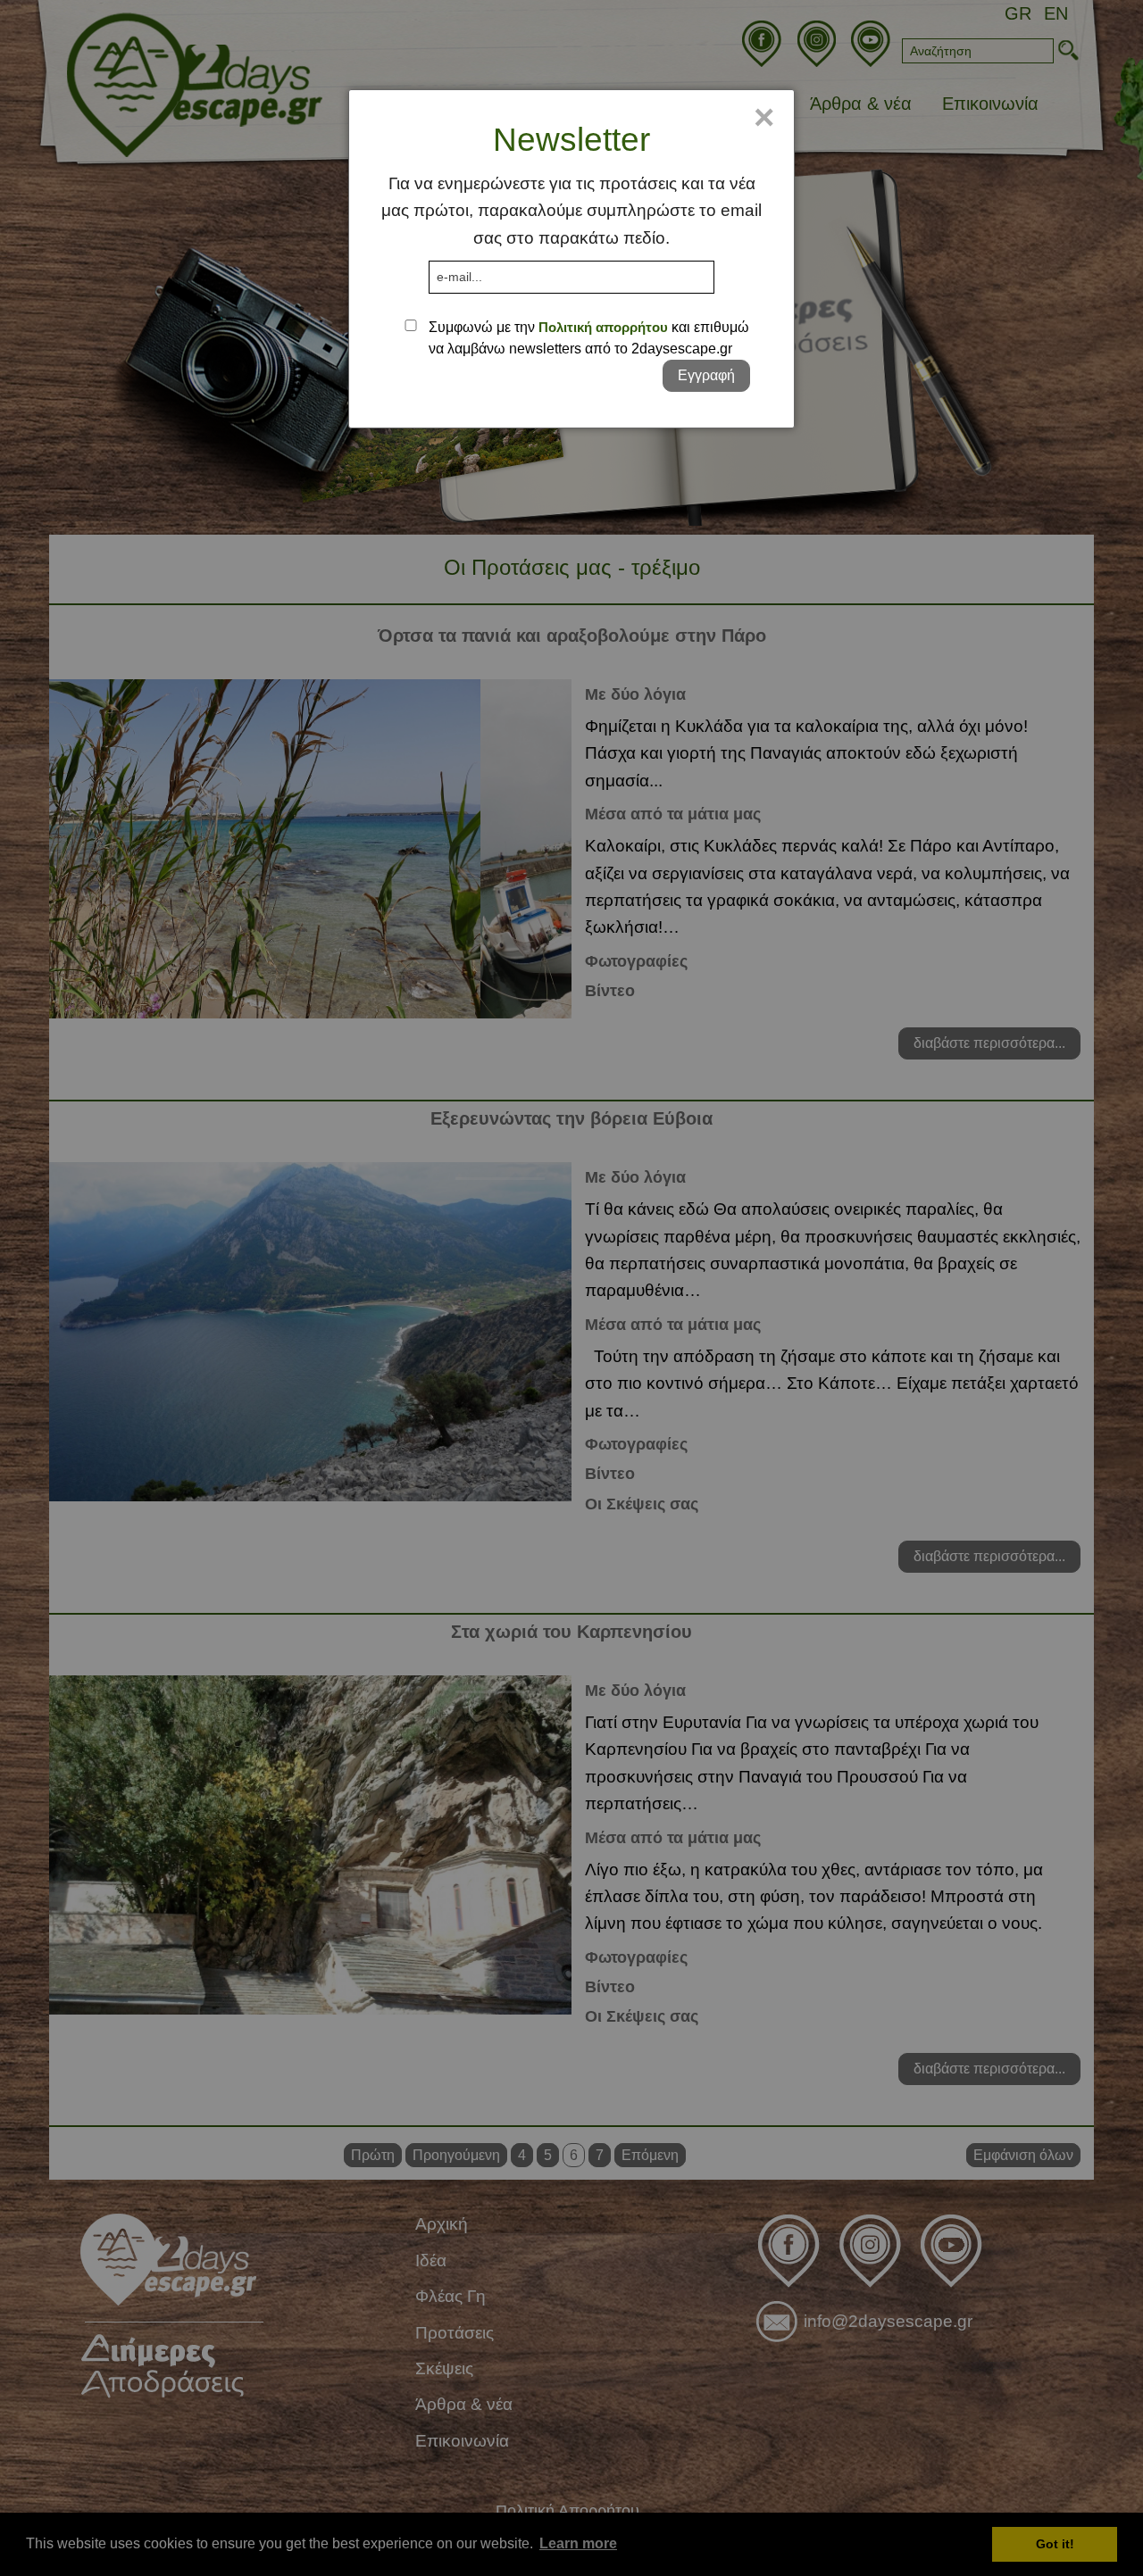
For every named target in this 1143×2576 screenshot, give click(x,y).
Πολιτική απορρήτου (603, 327)
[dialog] (571, 259)
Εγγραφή (706, 375)
